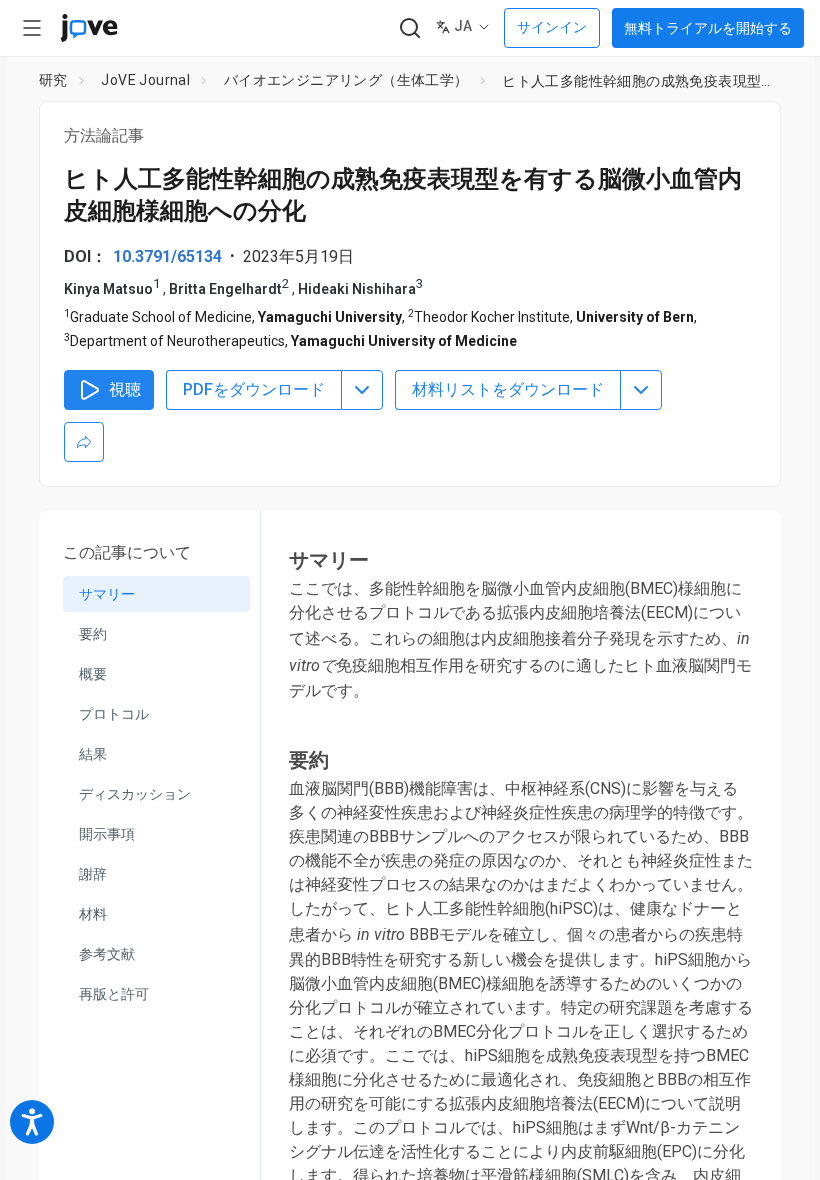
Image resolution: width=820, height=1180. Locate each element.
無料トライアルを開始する (708, 28)
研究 (53, 80)
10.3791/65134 (167, 256)
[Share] (84, 442)
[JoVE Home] (89, 28)
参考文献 (107, 954)
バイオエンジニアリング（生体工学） (346, 80)
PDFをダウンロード (254, 389)
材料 (93, 914)
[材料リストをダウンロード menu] (641, 390)
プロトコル (114, 714)
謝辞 (93, 874)
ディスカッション (135, 794)
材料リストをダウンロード (508, 389)
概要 (93, 674)
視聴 (125, 389)
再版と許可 (114, 994)
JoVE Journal (145, 80)
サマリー (107, 594)
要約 (93, 634)
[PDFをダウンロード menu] (362, 390)
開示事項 (107, 834)
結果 (93, 754)
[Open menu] (32, 28)
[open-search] (409, 28)
